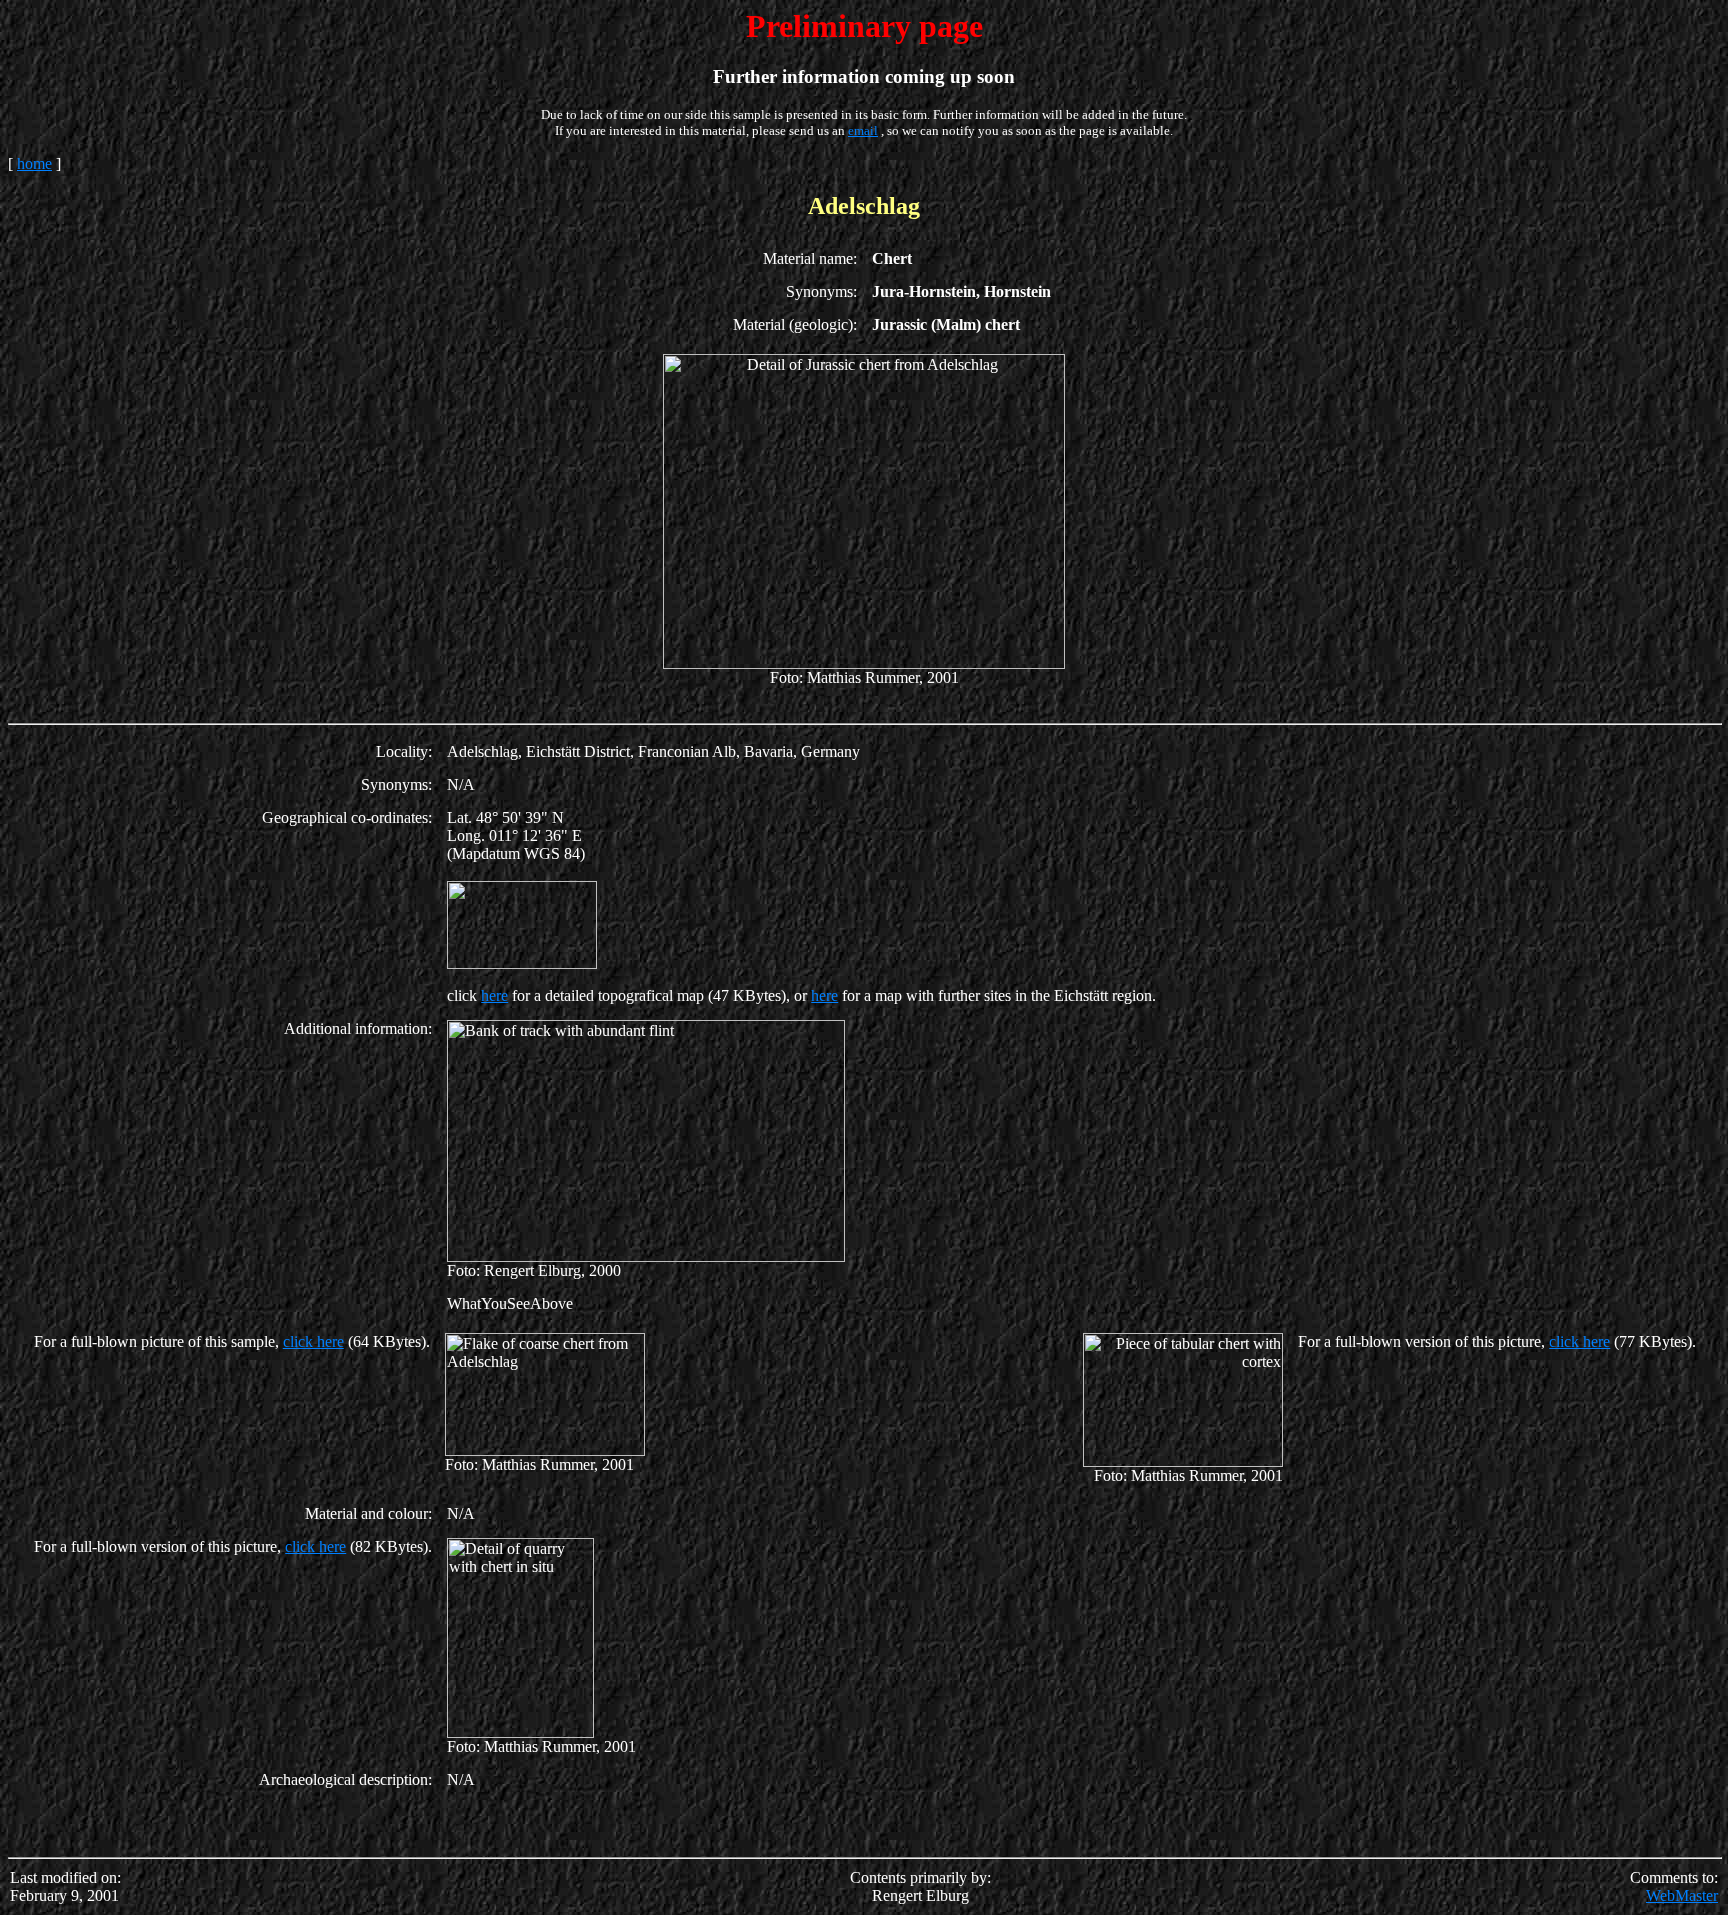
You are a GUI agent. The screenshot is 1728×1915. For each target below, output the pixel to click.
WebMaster (1682, 1895)
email (863, 130)
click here (313, 1341)
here (494, 995)
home (34, 163)
